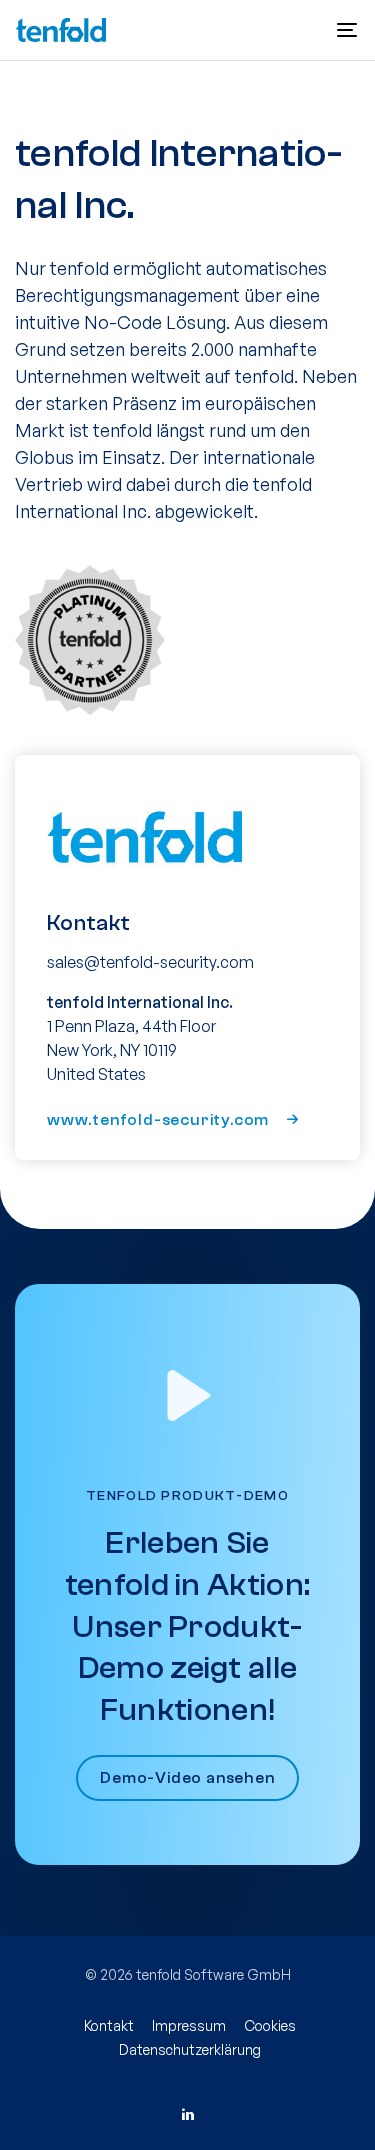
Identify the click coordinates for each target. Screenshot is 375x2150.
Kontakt (109, 2025)
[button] (347, 30)
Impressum (189, 2025)
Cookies (270, 2025)
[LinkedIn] (188, 2114)
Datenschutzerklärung (190, 2049)
